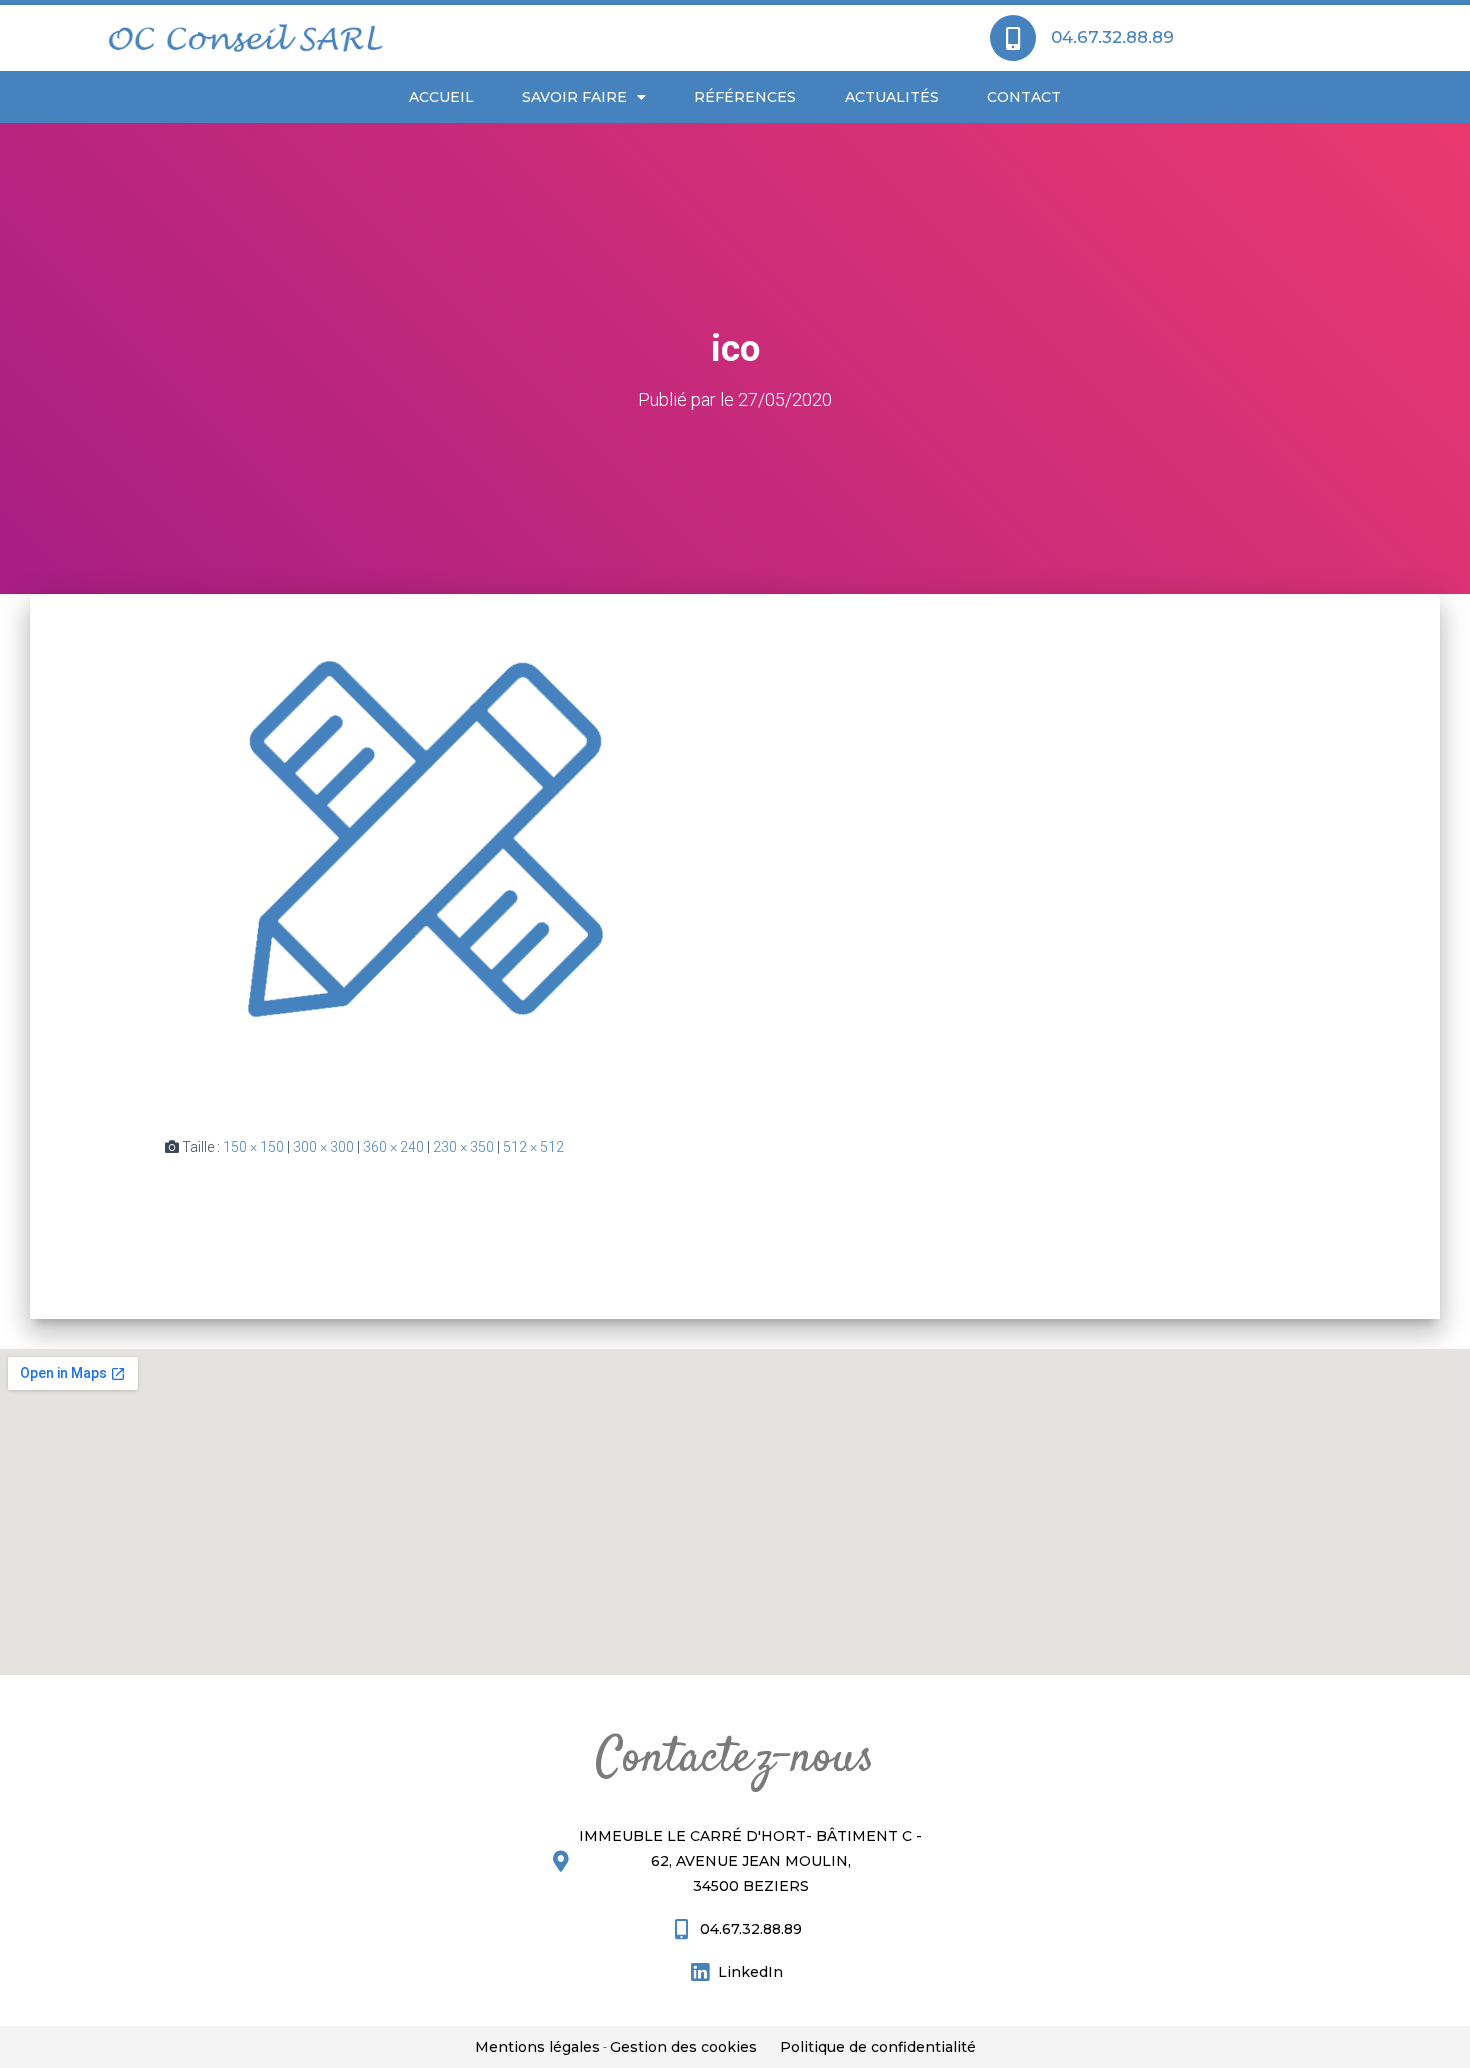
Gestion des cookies (683, 2047)
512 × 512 (533, 1147)
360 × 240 (393, 1147)
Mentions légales (537, 2047)
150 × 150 (253, 1147)
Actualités (892, 97)
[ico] (421, 849)
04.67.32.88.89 (1112, 37)
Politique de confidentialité (878, 2047)
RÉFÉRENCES (745, 97)
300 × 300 (323, 1147)
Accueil (441, 97)
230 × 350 (463, 1147)
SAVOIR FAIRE (574, 97)
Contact (1024, 97)
